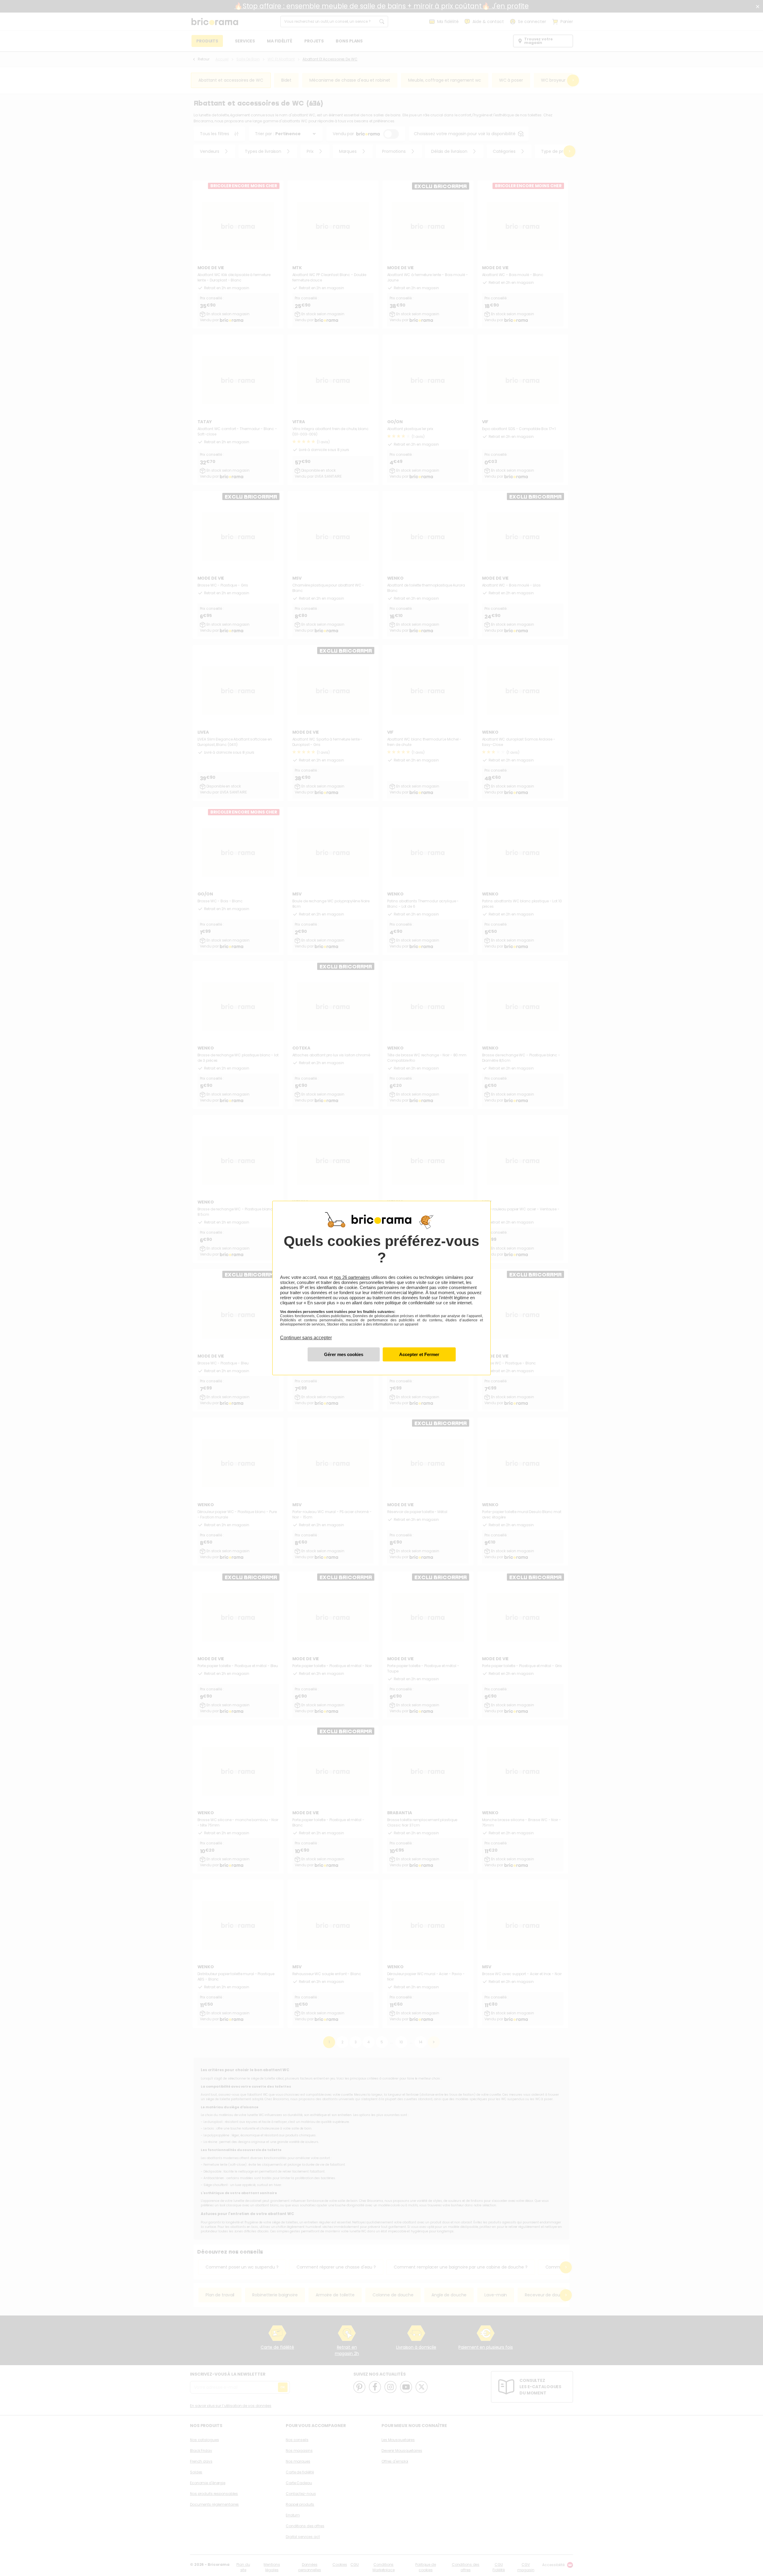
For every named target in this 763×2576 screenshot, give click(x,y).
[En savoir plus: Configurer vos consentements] (344, 1354)
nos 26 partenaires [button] (352, 1277)
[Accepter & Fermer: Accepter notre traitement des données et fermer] (419, 1354)
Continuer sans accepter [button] (306, 1334)
